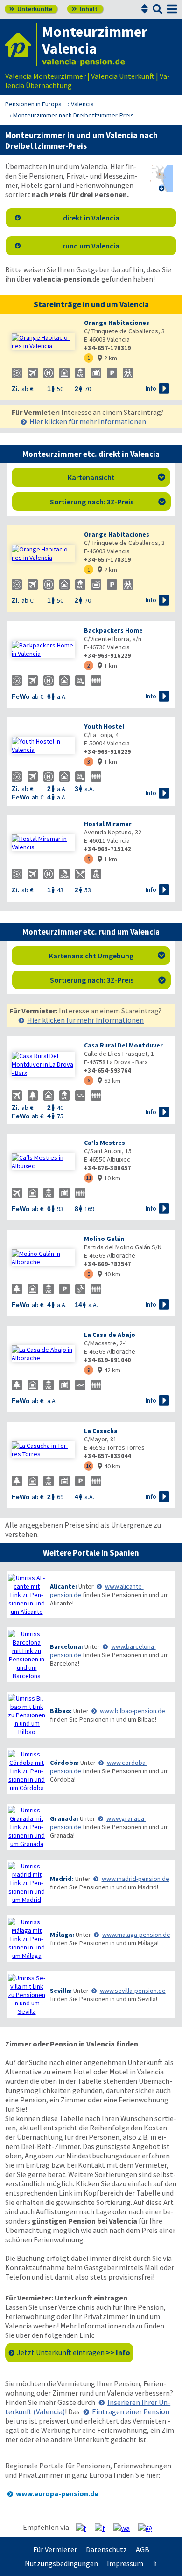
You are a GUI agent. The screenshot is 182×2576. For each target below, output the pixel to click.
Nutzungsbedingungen (61, 2563)
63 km (109, 1081)
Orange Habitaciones (117, 323)
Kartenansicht (117, 477)
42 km (109, 1370)
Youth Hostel (104, 726)
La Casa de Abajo (110, 1335)
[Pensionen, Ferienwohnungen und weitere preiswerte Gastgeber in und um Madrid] (27, 1883)
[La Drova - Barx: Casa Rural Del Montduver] (43, 1064)
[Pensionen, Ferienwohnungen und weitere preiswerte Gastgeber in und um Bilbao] (27, 1715)
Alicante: (63, 1586)
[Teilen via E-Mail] (149, 2528)
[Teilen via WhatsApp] (125, 2528)
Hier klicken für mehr (88, 421)
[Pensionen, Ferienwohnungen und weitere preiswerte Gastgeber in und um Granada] (27, 1827)
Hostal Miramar (108, 824)
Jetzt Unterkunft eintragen (73, 2352)
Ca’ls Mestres (105, 1143)
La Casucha (101, 1431)
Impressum (125, 2563)
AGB (143, 2549)
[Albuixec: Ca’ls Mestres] (43, 1162)
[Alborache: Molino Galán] (43, 1258)
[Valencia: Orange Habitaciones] (43, 342)
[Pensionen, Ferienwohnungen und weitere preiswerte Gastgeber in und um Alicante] (27, 1595)
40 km (109, 1274)
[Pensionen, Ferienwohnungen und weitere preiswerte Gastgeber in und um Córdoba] (27, 1771)
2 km (107, 358)
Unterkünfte (31, 9)
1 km (107, 666)
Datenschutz (106, 2549)
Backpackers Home (113, 630)
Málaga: (62, 1935)
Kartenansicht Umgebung (107, 956)
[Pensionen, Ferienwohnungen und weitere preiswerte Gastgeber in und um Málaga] (27, 1939)
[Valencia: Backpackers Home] (43, 649)
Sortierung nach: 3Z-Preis (108, 502)
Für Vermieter (55, 2549)
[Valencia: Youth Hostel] (43, 745)
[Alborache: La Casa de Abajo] (43, 1354)
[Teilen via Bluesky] (103, 2528)
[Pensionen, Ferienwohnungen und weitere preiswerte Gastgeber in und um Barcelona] (27, 1655)
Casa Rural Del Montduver (123, 1045)
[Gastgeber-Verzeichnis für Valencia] (21, 45)
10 (89, 1466)
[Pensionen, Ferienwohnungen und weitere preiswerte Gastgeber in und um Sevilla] (27, 1995)
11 (89, 1178)
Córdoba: (64, 1763)
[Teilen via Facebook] (85, 2528)
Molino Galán (104, 1239)
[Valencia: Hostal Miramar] (43, 843)
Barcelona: (66, 1646)
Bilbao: (61, 1711)
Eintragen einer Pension (131, 2411)
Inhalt (85, 9)
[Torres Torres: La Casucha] (43, 1450)
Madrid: (62, 1879)
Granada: (64, 1818)
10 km (109, 1178)
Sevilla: (61, 1991)
